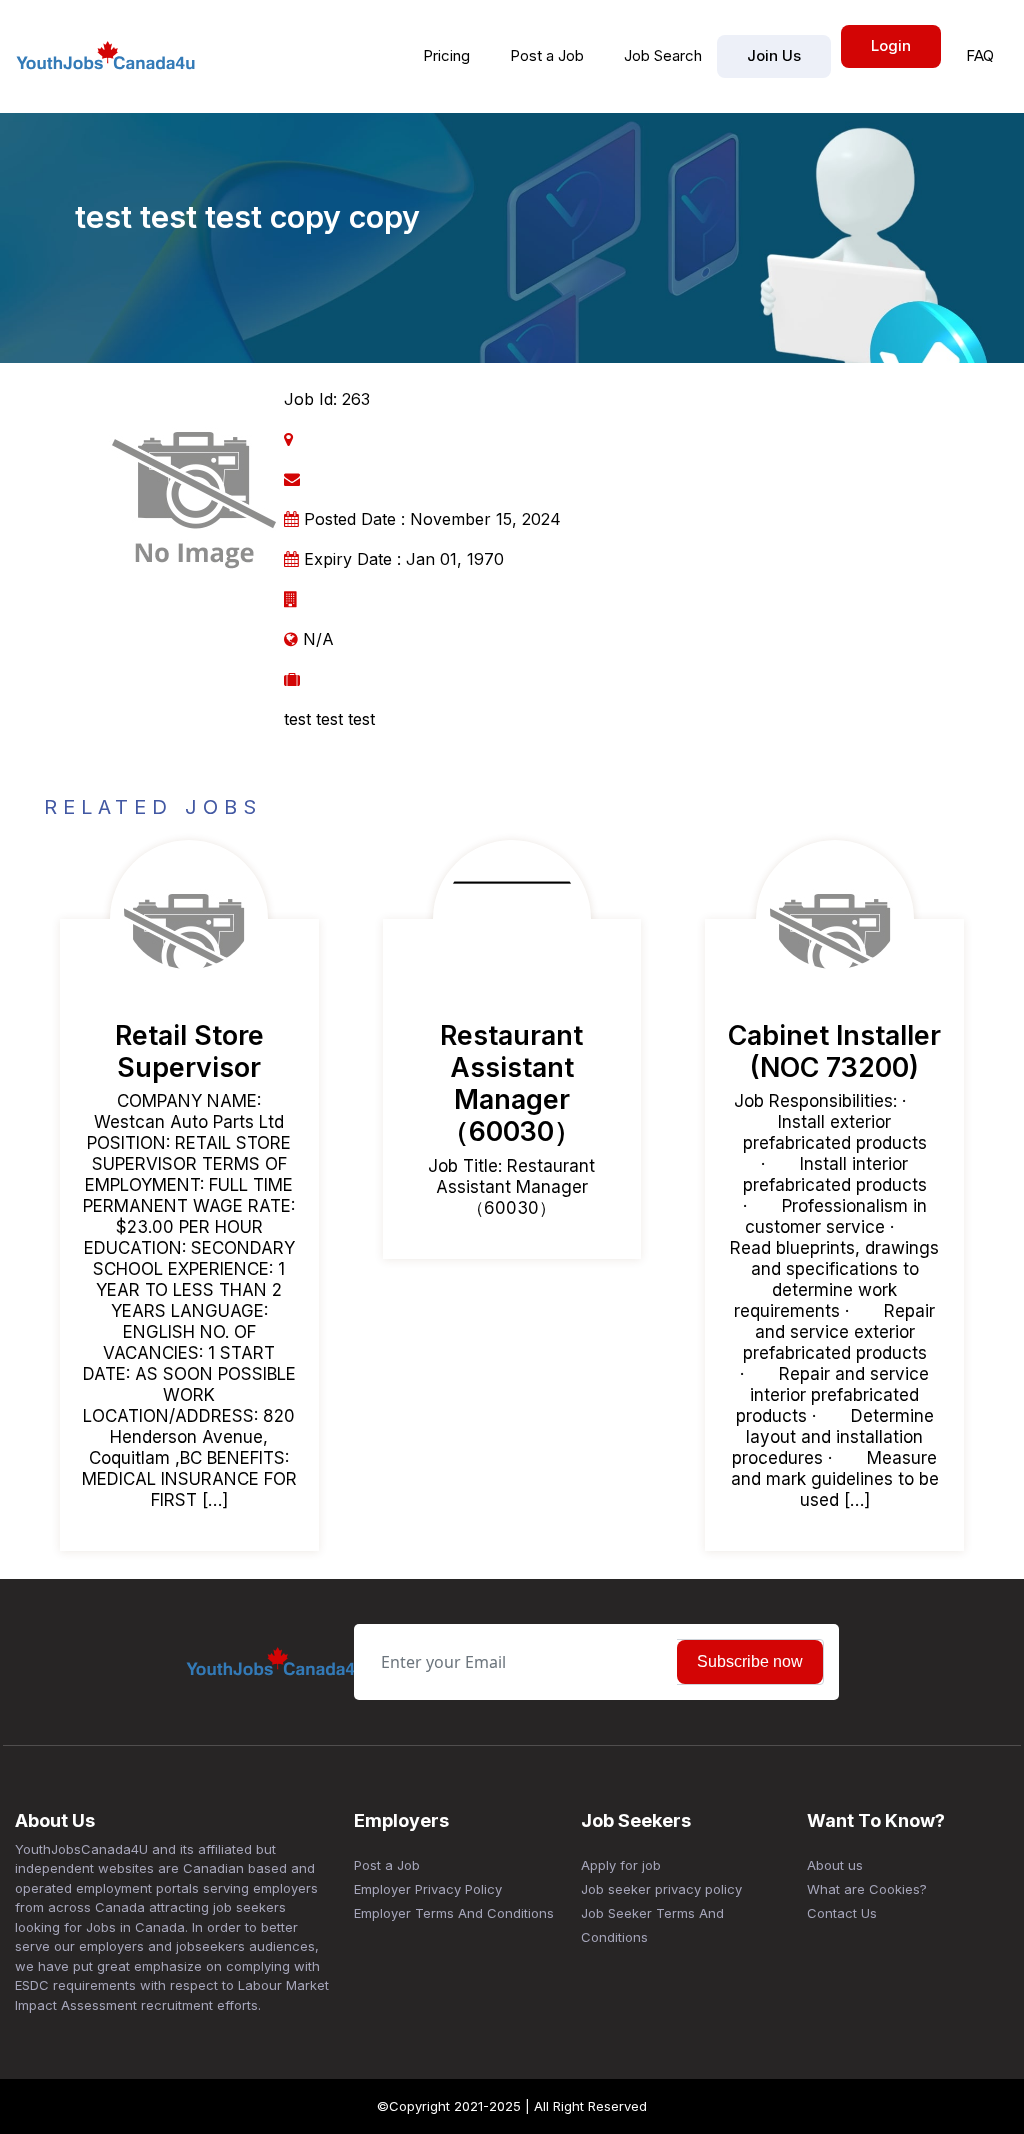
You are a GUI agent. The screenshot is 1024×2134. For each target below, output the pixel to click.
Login (891, 45)
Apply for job (621, 1865)
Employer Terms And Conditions (454, 1913)
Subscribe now (750, 1661)
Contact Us (842, 1913)
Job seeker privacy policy (661, 1889)
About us (835, 1865)
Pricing (446, 55)
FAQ (980, 55)
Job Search (663, 55)
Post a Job (547, 55)
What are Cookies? (867, 1889)
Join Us (774, 55)
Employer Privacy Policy (428, 1889)
